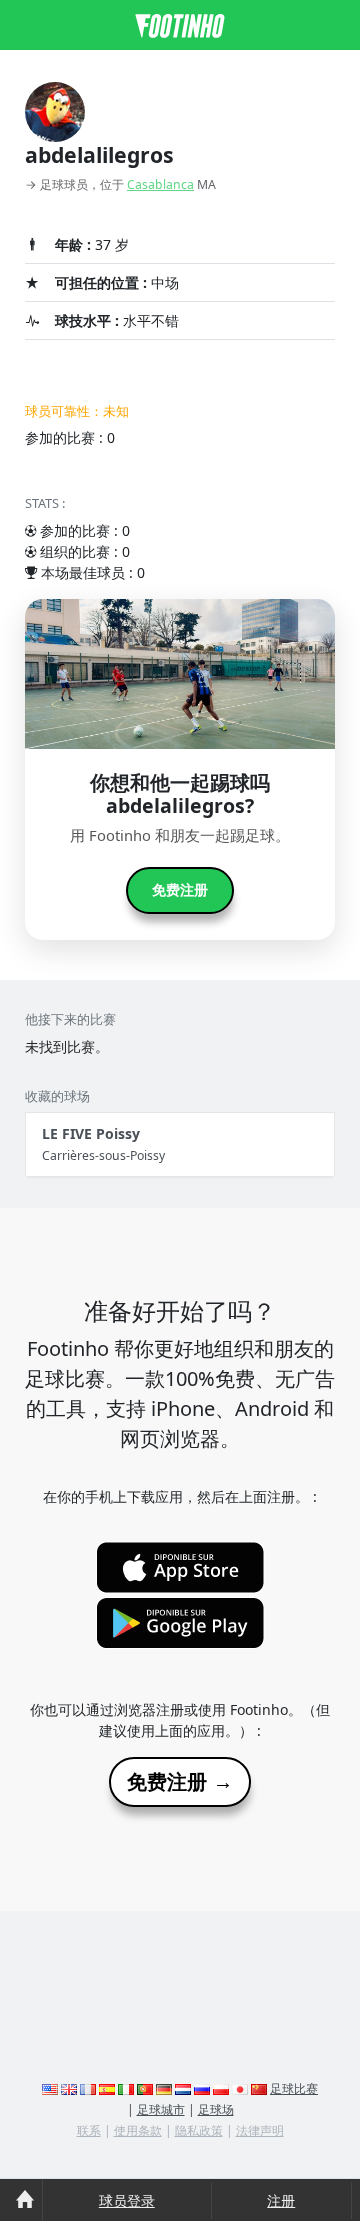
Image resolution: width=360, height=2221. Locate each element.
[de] (164, 2088)
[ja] (240, 2088)
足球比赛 (294, 2088)
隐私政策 (199, 2130)
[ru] (202, 2088)
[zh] (259, 2088)
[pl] (221, 2088)
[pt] (145, 2088)
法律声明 (260, 2130)
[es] (107, 2088)
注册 (281, 2200)
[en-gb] (69, 2088)
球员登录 (127, 2200)
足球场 (216, 2109)
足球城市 (161, 2109)
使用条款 (138, 2130)
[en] (50, 2088)
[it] (126, 2088)
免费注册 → (180, 1782)
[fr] (88, 2088)
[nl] (183, 2088)
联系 (89, 2130)
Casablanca (160, 184)
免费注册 (180, 890)
